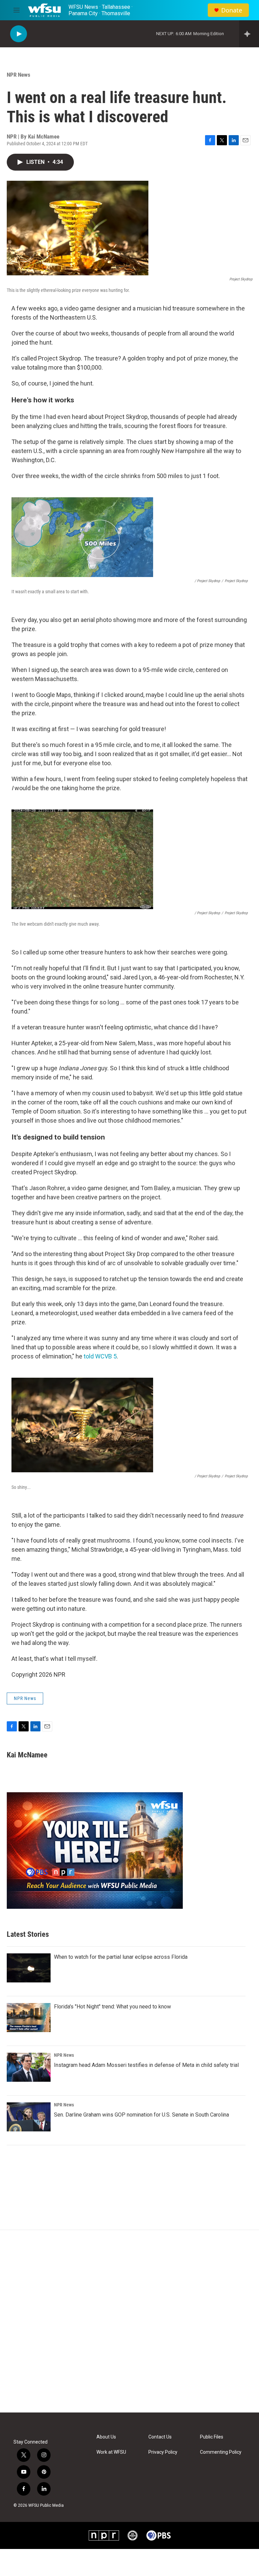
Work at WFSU (111, 2452)
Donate (232, 10)
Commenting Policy (221, 2452)
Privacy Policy (163, 2452)
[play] (19, 34)
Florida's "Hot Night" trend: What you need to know (112, 2007)
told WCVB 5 (100, 1356)
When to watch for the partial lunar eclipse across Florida (121, 1957)
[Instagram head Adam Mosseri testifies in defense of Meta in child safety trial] (29, 2067)
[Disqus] (129, 2321)
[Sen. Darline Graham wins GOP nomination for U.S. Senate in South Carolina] (29, 2117)
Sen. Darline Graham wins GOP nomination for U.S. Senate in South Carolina (141, 2115)
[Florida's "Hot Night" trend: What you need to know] (29, 2018)
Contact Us (160, 2437)
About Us (106, 2437)
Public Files (212, 2437)
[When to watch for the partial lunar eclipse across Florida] (29, 1968)
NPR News (19, 75)
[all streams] (249, 34)
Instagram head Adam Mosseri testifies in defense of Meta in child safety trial (146, 2065)
